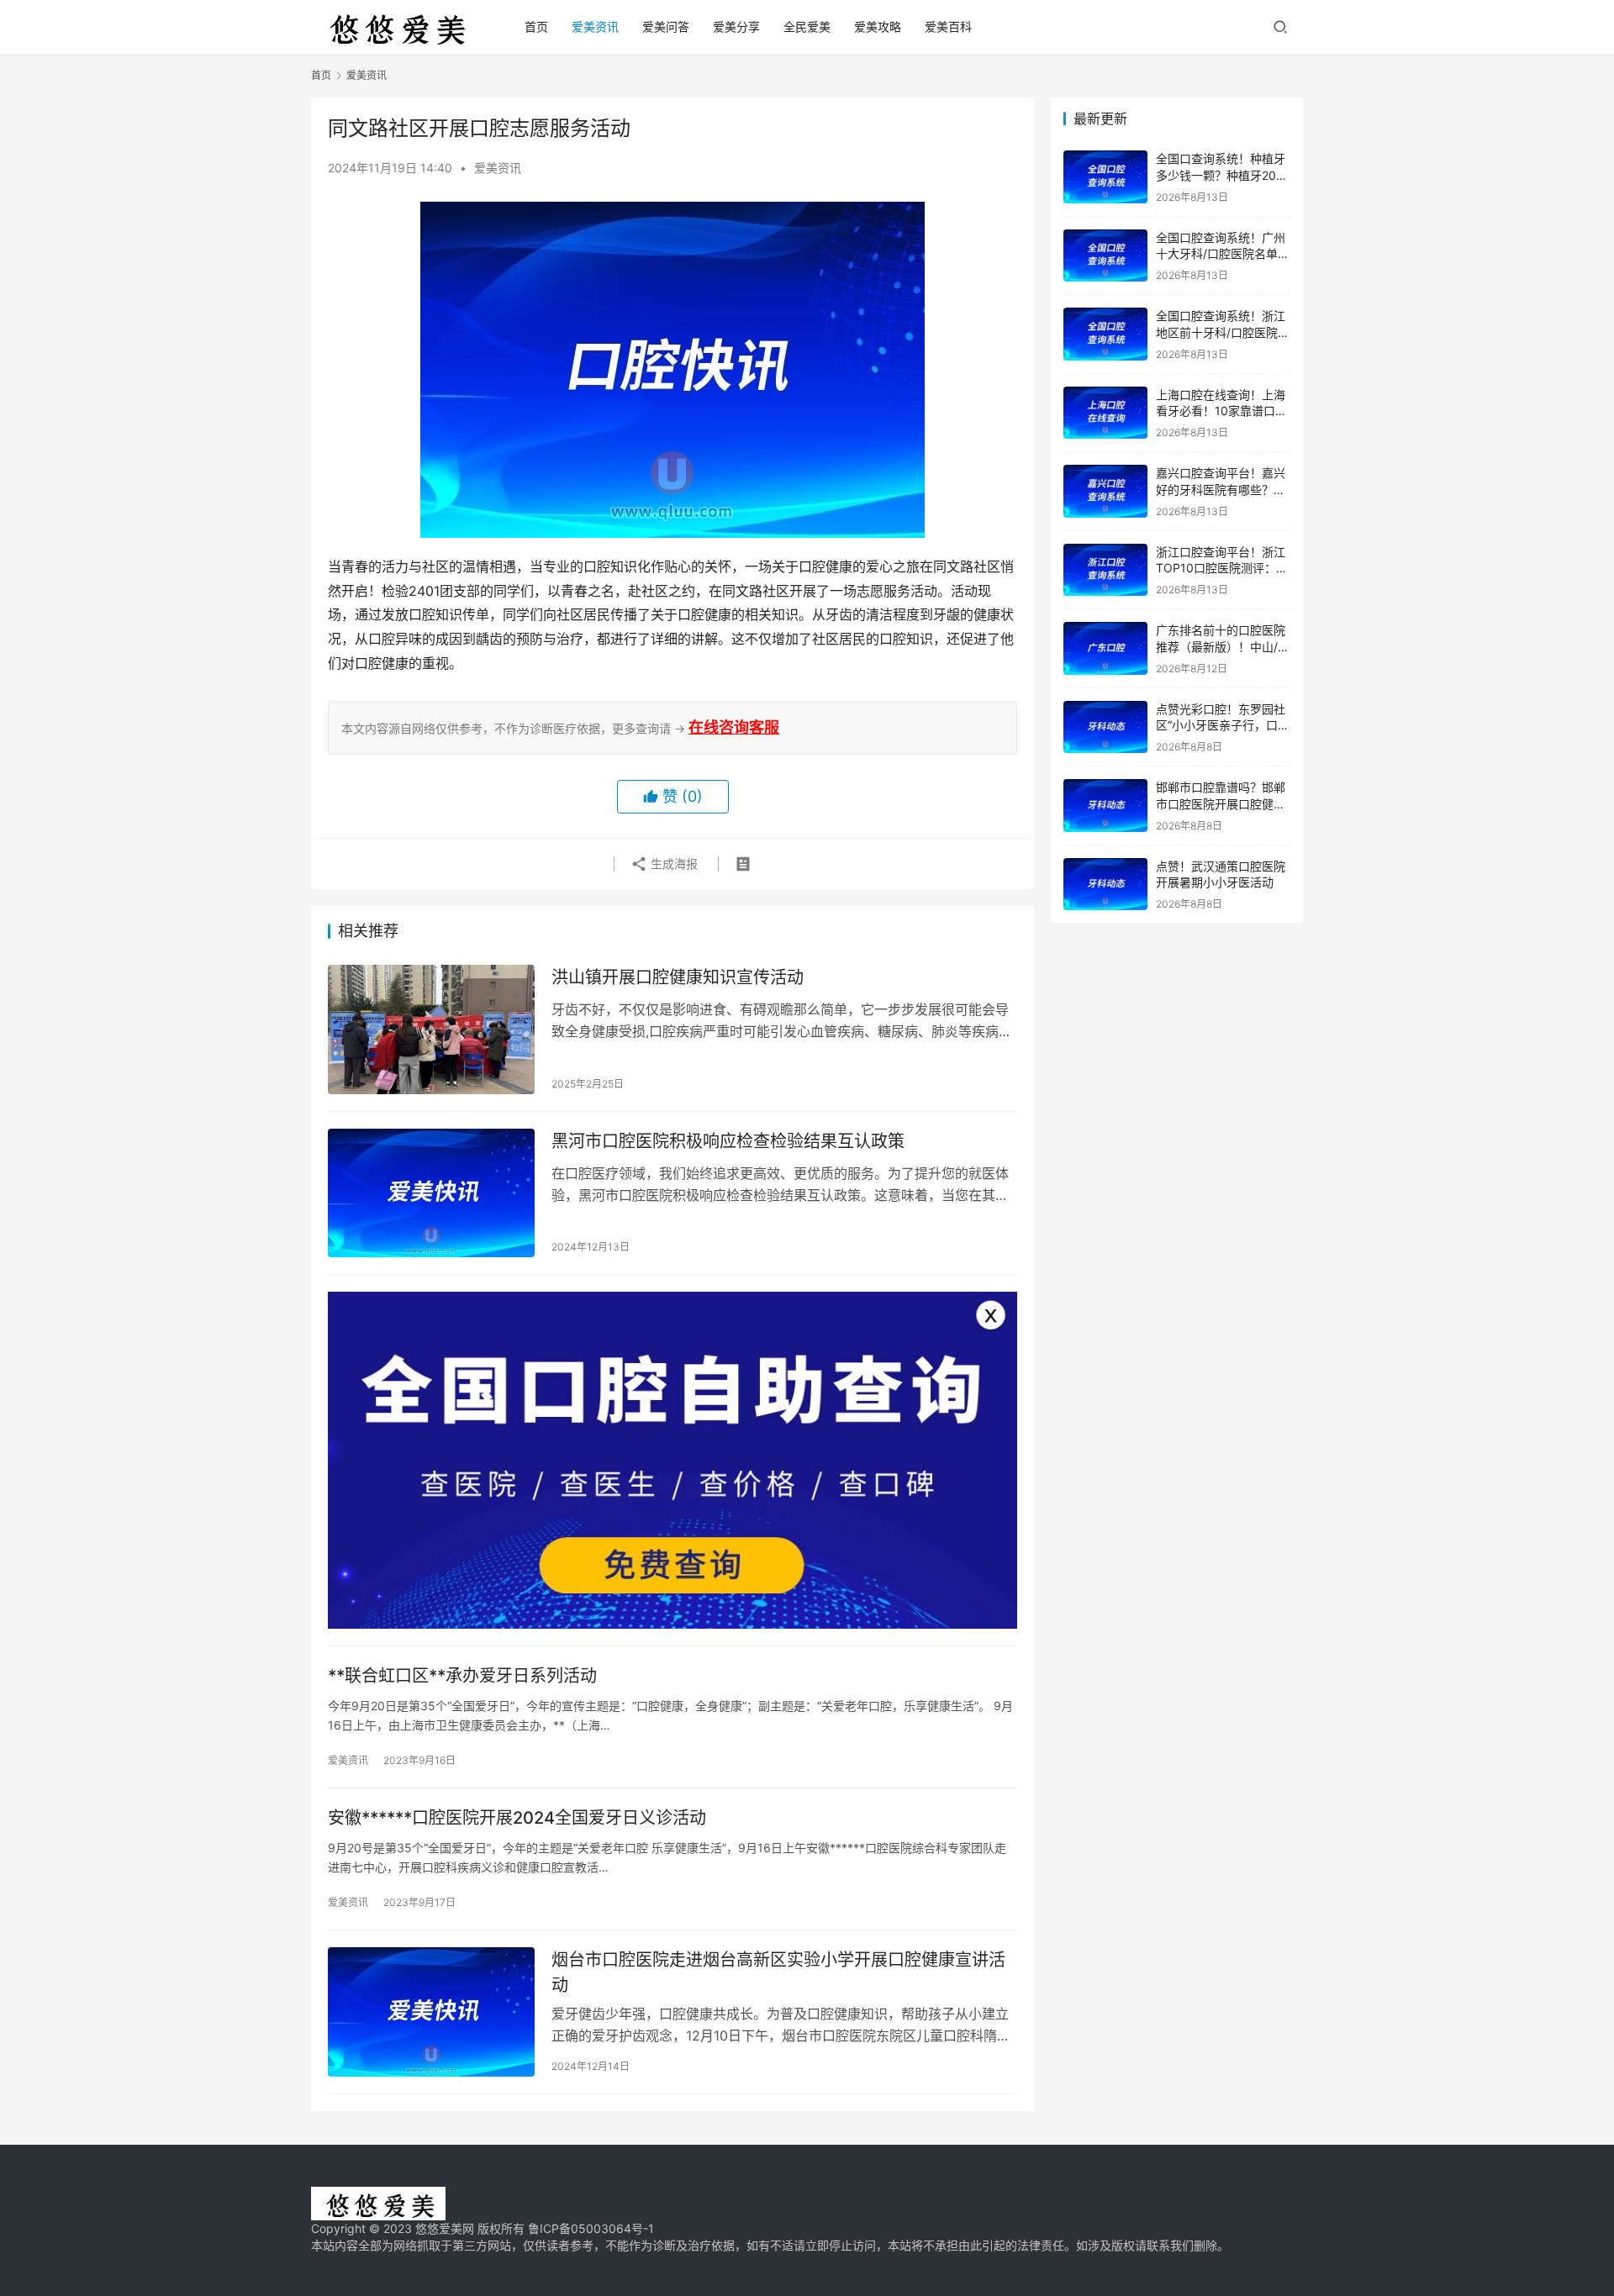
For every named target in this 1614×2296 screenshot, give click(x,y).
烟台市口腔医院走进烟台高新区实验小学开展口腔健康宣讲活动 (778, 1972)
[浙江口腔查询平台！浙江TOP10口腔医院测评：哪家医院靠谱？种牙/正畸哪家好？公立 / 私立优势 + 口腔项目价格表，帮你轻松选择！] (1105, 570)
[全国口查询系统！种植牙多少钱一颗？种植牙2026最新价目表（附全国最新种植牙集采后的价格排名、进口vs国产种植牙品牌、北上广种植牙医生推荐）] (1105, 177)
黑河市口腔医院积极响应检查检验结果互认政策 (728, 1141)
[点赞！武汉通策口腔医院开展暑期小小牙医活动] (1105, 885)
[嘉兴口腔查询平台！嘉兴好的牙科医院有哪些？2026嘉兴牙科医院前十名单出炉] (1105, 491)
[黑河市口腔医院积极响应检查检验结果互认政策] (431, 1193)
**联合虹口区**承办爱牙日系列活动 (462, 1676)
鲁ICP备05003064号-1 (591, 2228)
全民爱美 (807, 26)
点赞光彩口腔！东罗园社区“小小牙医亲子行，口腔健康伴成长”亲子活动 (1223, 725)
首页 (536, 26)
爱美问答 (666, 26)
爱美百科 (948, 26)
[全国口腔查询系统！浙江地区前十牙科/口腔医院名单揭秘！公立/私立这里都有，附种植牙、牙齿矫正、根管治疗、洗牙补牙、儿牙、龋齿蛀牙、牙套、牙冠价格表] (1105, 334)
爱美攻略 (878, 26)
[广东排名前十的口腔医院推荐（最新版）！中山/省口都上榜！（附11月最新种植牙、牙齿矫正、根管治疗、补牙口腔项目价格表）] (1105, 648)
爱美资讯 (595, 26)
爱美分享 (736, 26)
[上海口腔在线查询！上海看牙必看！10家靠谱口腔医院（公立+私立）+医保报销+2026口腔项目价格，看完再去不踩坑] (1105, 413)
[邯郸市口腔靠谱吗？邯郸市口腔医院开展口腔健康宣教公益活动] (1105, 806)
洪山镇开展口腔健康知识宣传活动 (678, 977)
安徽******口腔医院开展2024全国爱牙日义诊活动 (517, 1818)
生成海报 (672, 864)
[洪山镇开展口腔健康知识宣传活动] (431, 1030)
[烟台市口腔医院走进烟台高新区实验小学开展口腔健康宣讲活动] (431, 2012)
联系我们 (1170, 2245)
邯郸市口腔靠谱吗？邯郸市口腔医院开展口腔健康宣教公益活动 (1221, 803)
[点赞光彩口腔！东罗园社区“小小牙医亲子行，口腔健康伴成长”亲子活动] (1105, 727)
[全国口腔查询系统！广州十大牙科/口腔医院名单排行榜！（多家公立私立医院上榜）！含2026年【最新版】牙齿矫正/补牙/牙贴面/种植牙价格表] (1105, 256)
